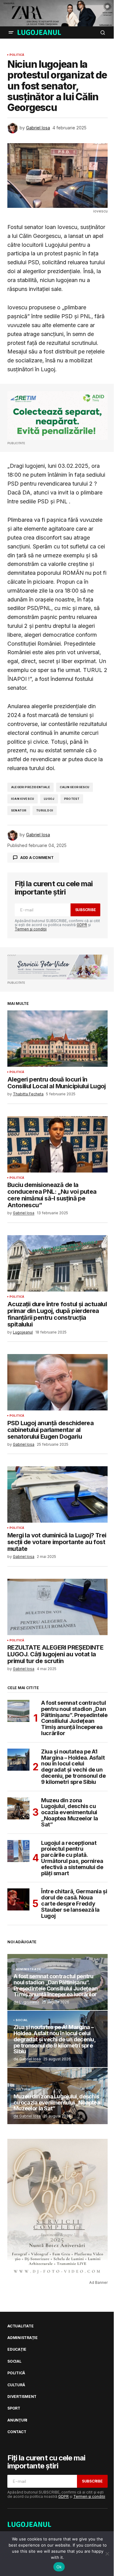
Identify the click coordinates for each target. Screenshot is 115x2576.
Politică (17, 55)
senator (19, 810)
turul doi (45, 810)
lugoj (49, 799)
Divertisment (22, 2397)
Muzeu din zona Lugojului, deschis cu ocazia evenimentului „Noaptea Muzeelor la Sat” (70, 1813)
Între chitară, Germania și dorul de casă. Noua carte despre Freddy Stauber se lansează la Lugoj (74, 1904)
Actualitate (20, 2326)
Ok (59, 2567)
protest (72, 799)
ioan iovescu (23, 799)
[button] (11, 32)
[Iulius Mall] (57, 13)
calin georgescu (75, 787)
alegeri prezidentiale (31, 787)
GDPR (82, 925)
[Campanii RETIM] (57, 416)
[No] (107, 2554)
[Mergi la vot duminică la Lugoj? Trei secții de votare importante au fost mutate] (57, 1494)
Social (22, 2020)
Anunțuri (17, 2420)
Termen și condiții (31, 929)
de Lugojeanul (26, 2002)
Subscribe (86, 910)
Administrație (28, 1969)
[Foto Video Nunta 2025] (57, 967)
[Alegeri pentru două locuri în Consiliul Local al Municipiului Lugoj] (57, 1039)
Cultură (23, 2089)
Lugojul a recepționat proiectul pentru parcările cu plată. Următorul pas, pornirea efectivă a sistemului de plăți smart (72, 1858)
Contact (17, 2432)
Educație (17, 2349)
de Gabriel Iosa (27, 2116)
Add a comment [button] (37, 858)
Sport (14, 2408)
